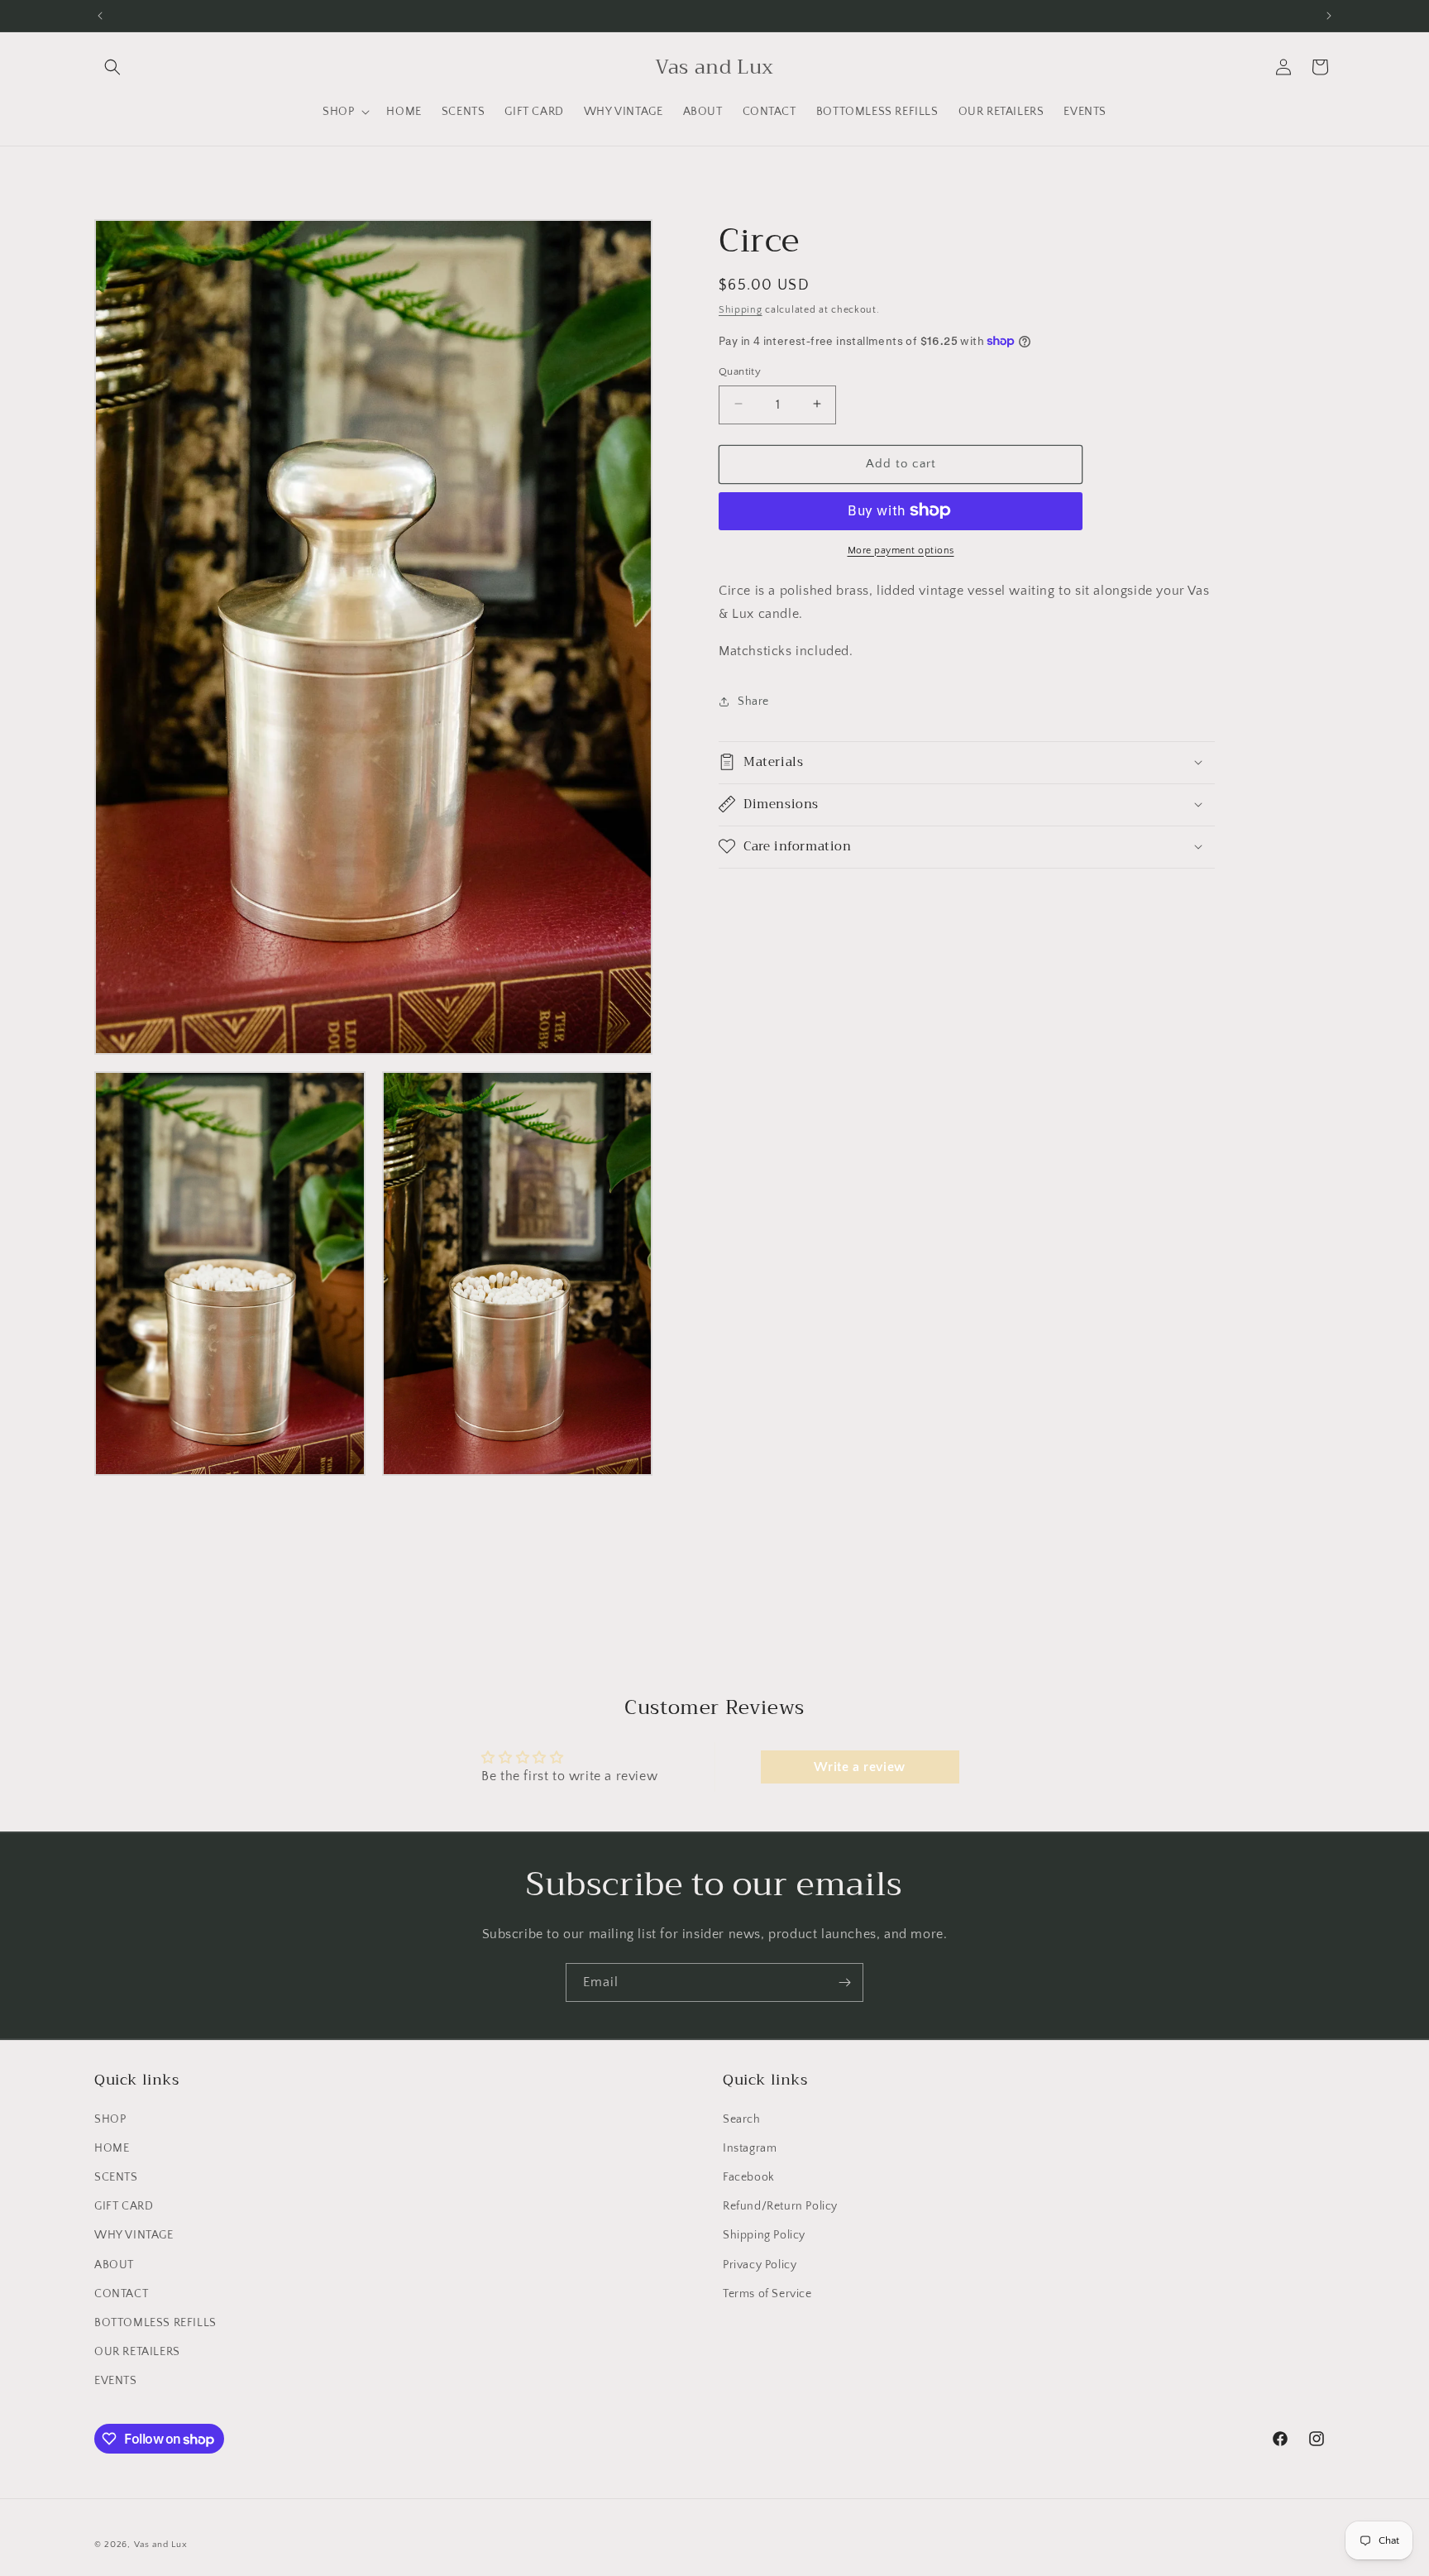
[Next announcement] (1329, 16)
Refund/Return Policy (780, 2206)
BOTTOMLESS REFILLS (155, 2323)
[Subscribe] (844, 1982)
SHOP (110, 2119)
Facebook (749, 2177)
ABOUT (114, 2264)
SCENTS (116, 2177)
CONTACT (121, 2293)
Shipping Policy (764, 2235)
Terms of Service (767, 2293)
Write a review (859, 1767)
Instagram (750, 2147)
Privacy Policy (760, 2264)
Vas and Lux (161, 2545)
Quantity (740, 371)
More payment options (901, 550)
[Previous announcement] (100, 16)
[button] (112, 67)
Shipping (741, 310)
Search (742, 2119)
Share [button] (753, 701)
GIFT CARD (124, 2206)
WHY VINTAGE (134, 2235)
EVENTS (116, 2381)
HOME (112, 2147)
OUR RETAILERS (137, 2352)
